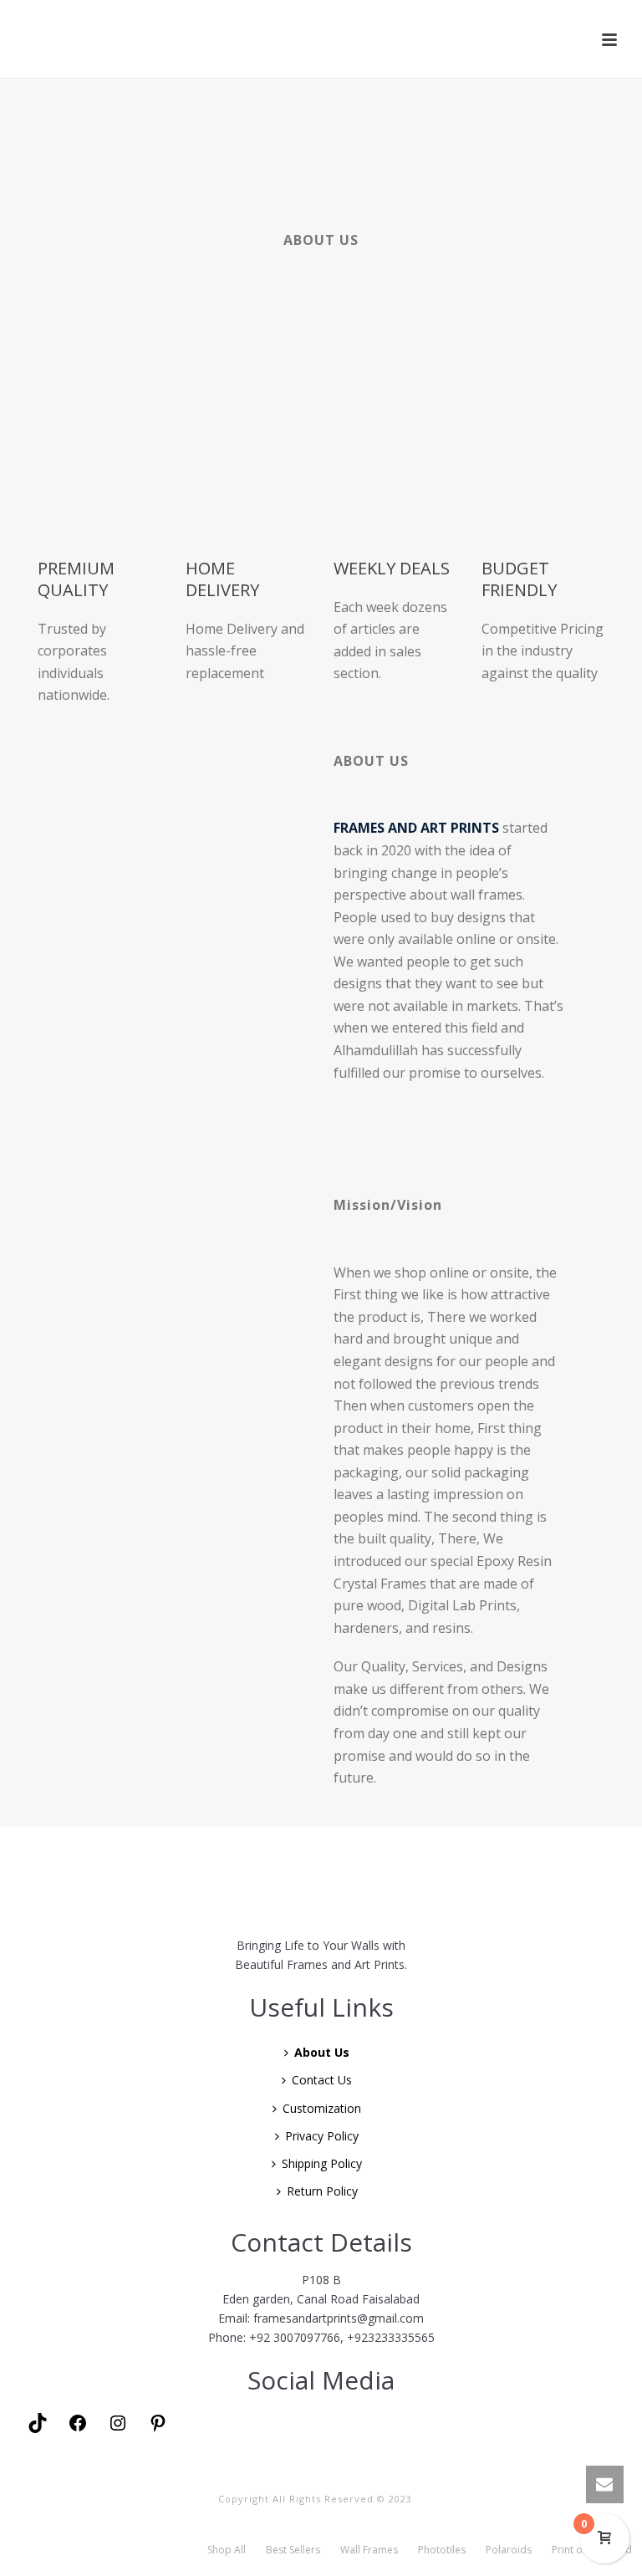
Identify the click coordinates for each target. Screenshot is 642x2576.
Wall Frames (369, 2550)
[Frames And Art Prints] (323, 38)
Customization (322, 2108)
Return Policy (322, 2191)
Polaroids (509, 2550)
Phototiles (442, 2550)
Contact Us (322, 2080)
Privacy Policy (322, 2136)
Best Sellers (293, 2550)
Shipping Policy (322, 2163)
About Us (322, 2052)
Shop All (227, 2550)
